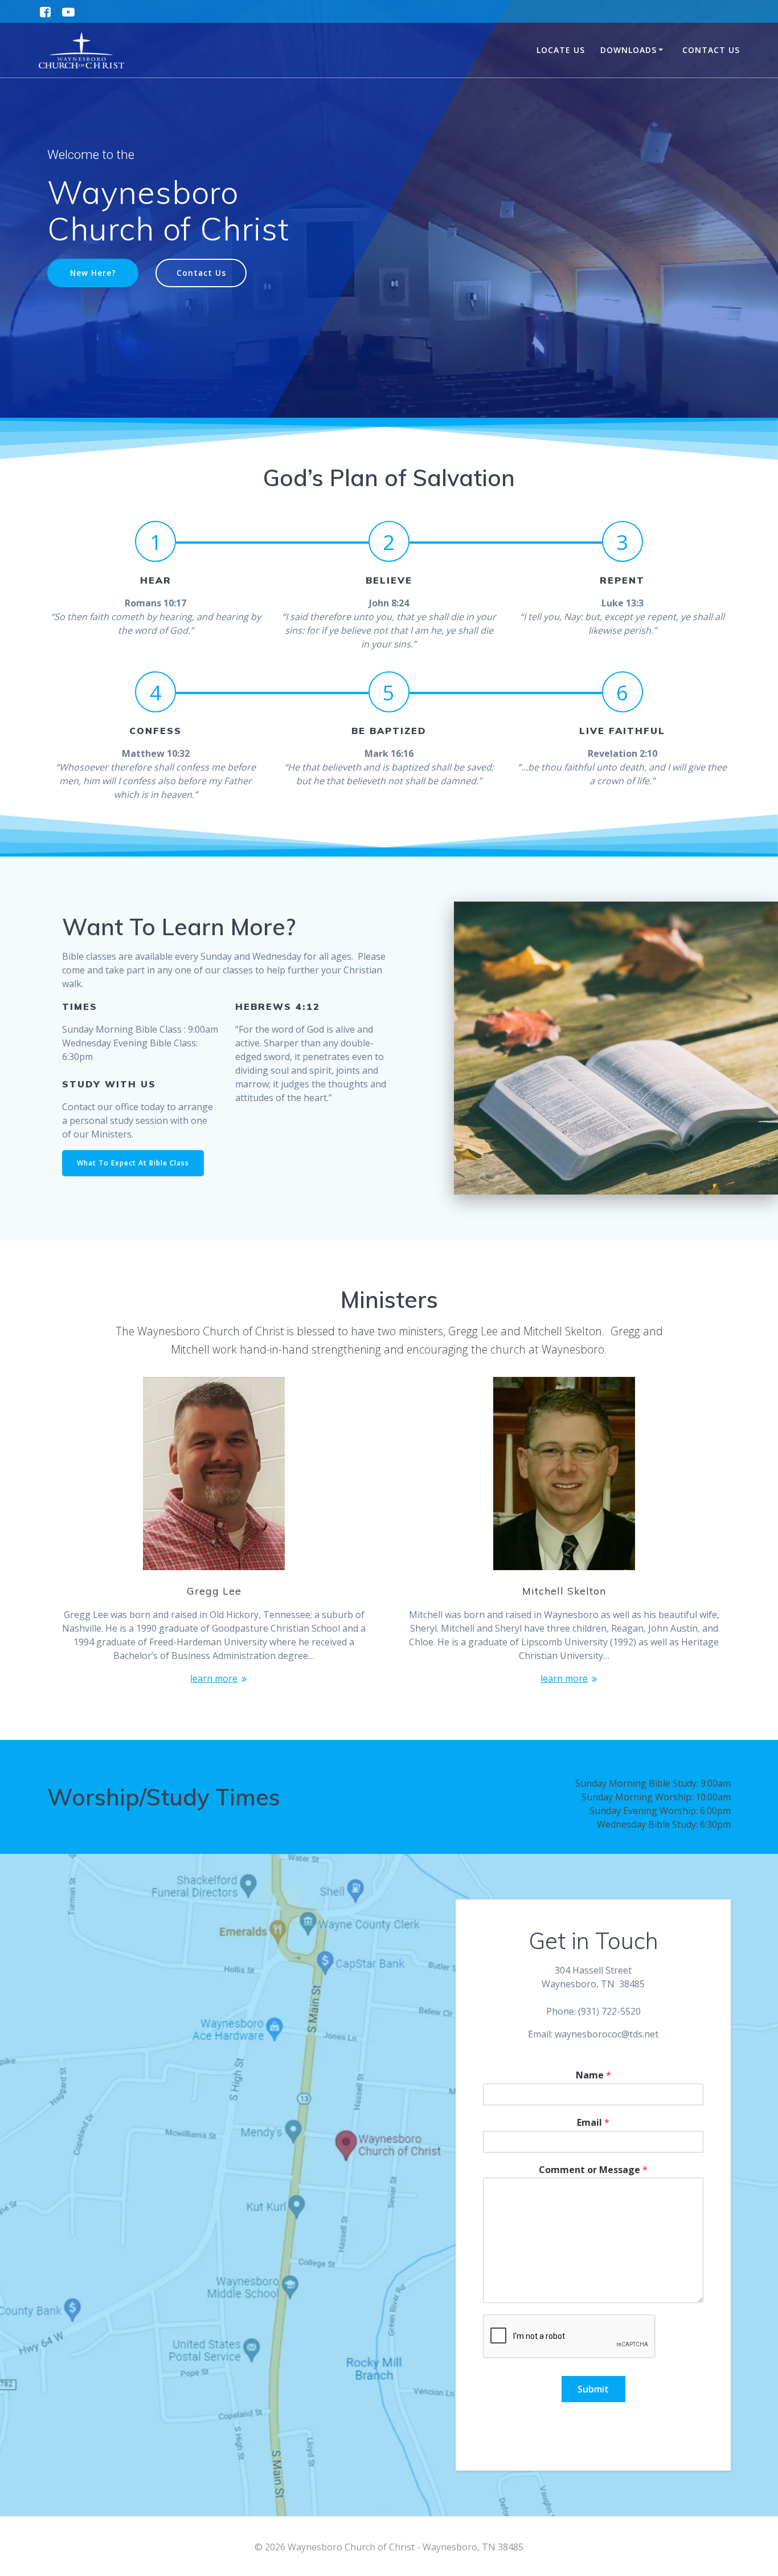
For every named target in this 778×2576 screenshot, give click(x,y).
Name (593, 2075)
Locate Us (561, 50)
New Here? (93, 273)
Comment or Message (593, 2170)
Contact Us (711, 50)
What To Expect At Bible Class (133, 1163)
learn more (214, 1678)
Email (593, 2123)
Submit (593, 2389)
